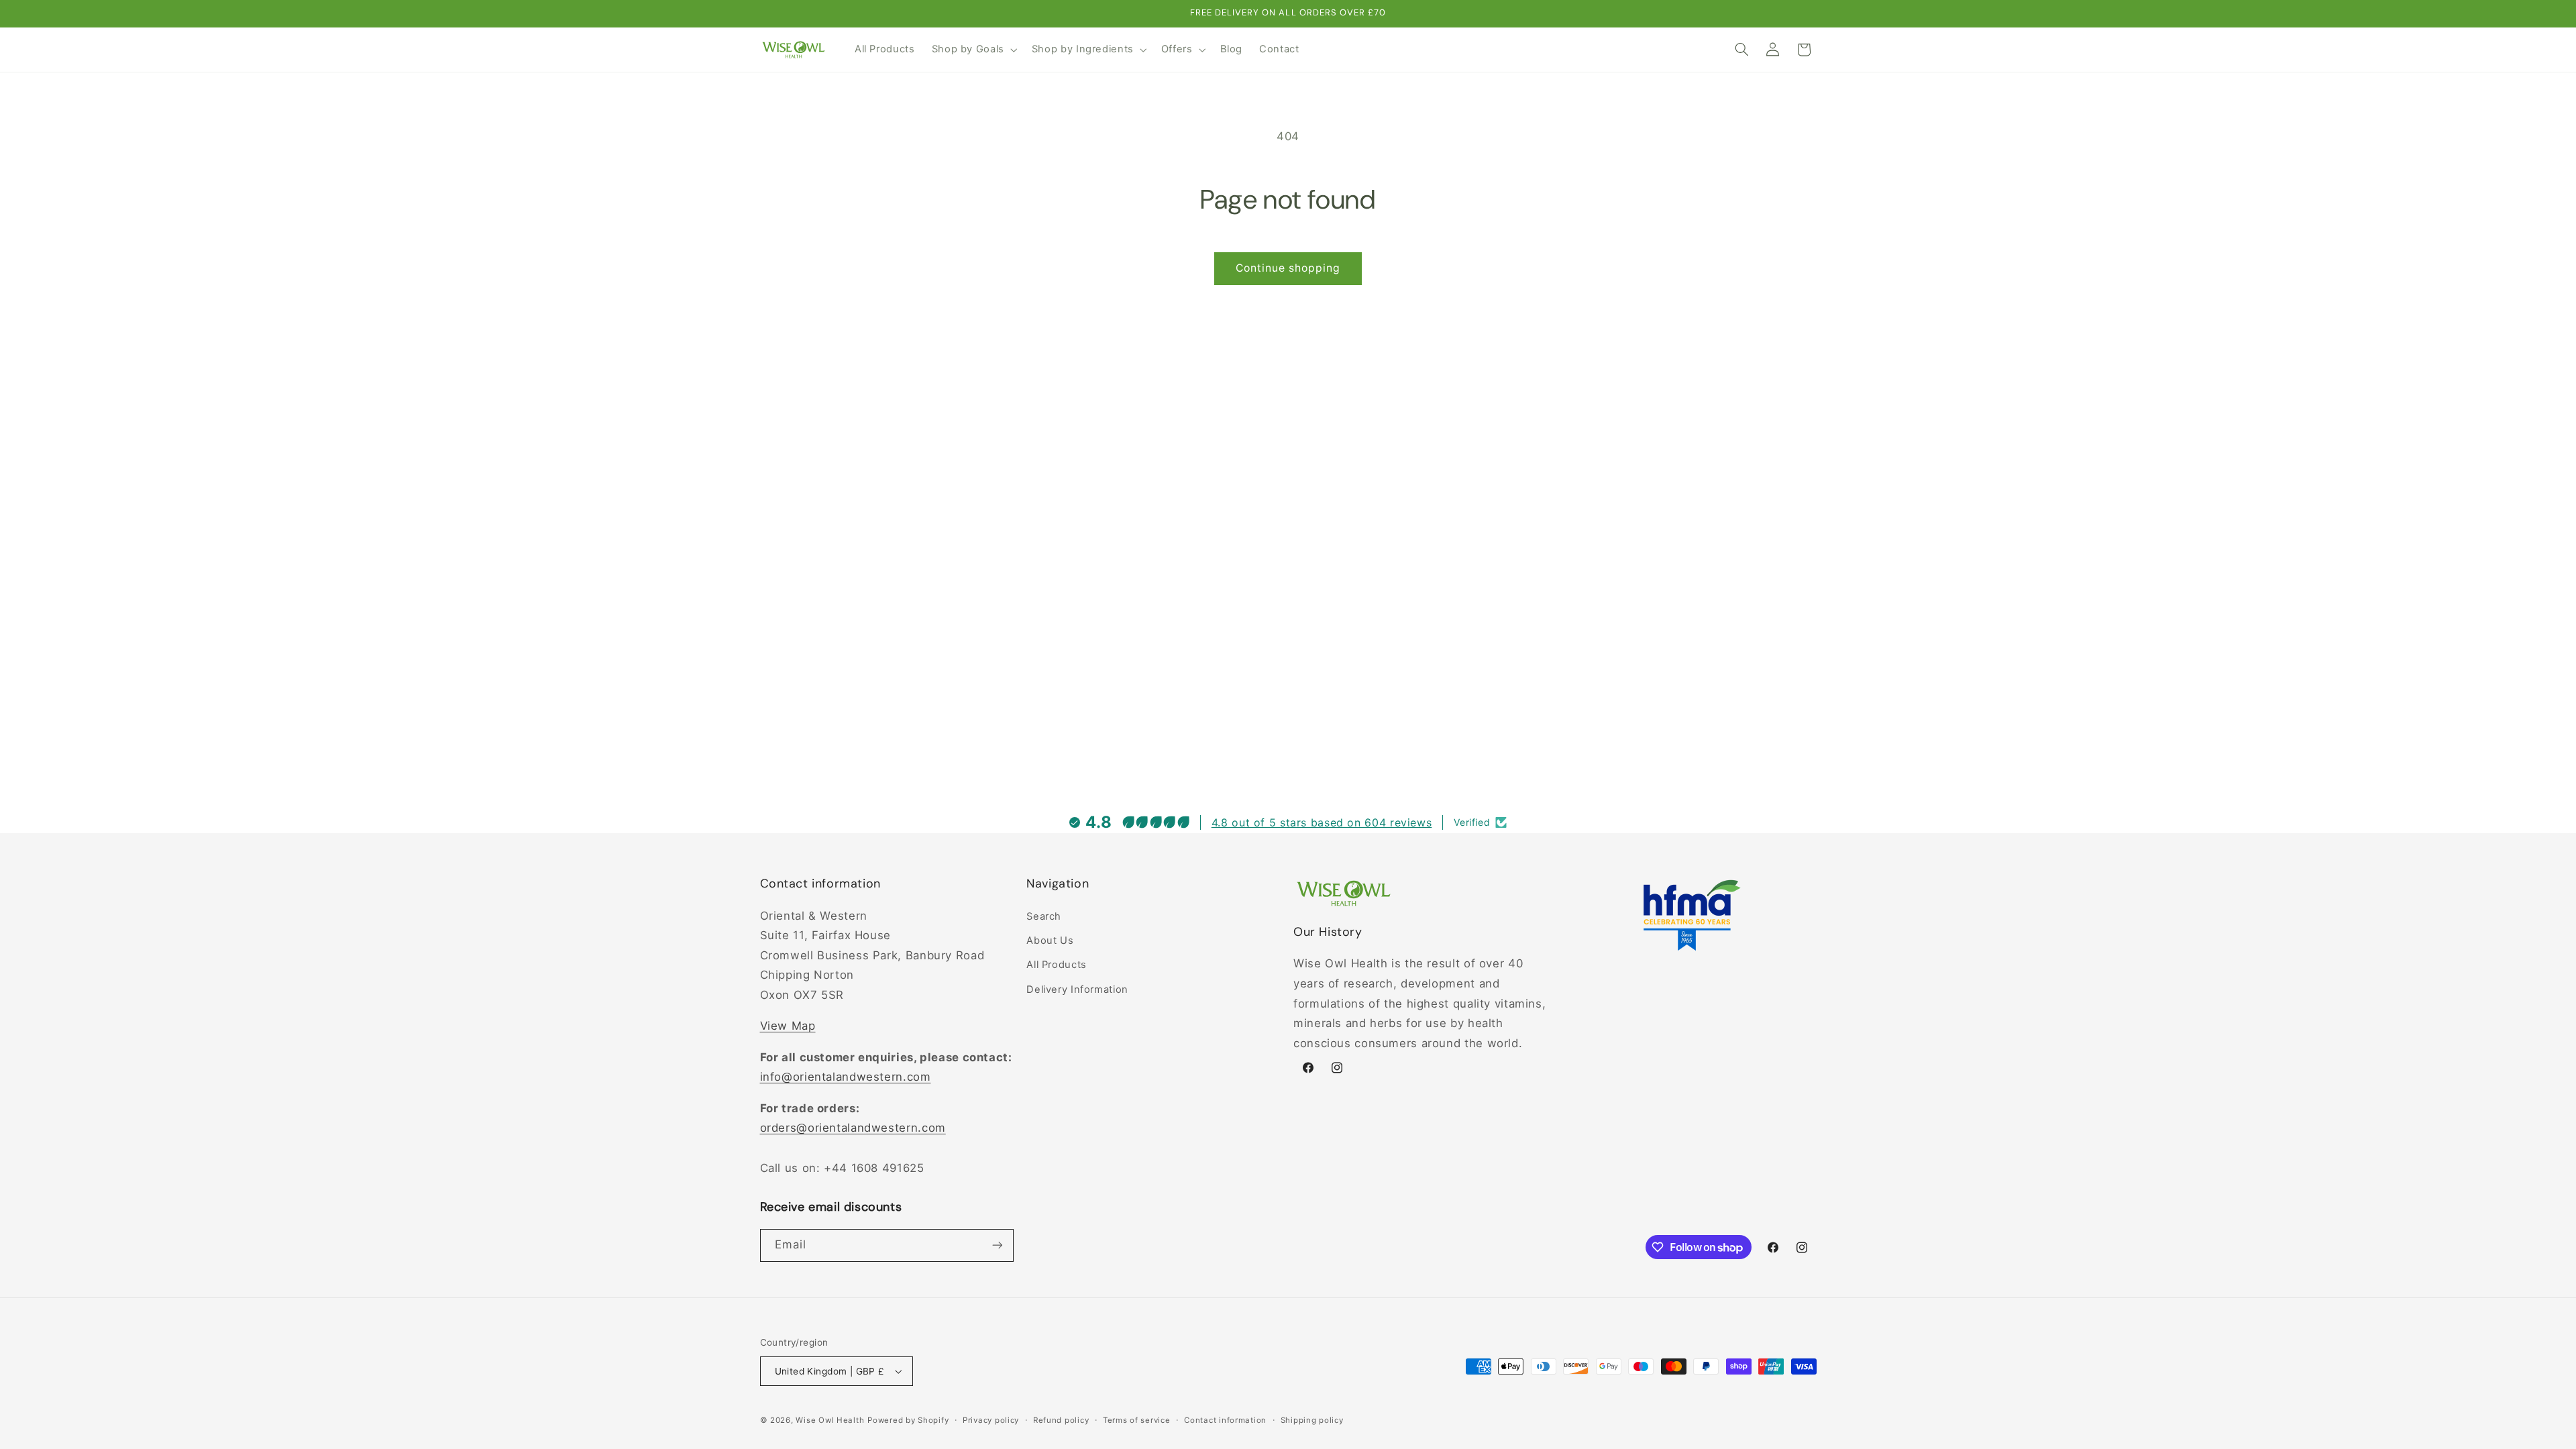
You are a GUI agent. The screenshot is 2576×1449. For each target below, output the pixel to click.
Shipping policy (1312, 1420)
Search (1044, 916)
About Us (1050, 941)
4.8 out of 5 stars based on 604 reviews (1322, 822)
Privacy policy (991, 1420)
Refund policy (1061, 1420)
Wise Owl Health (830, 1420)
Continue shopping (1288, 268)
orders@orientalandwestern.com (853, 1128)
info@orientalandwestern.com (846, 1077)
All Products (1057, 965)
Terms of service (1137, 1420)
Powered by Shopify (908, 1420)
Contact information (1225, 1420)
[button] (973, 50)
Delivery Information (1077, 989)
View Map (788, 1026)
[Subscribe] (997, 1245)
